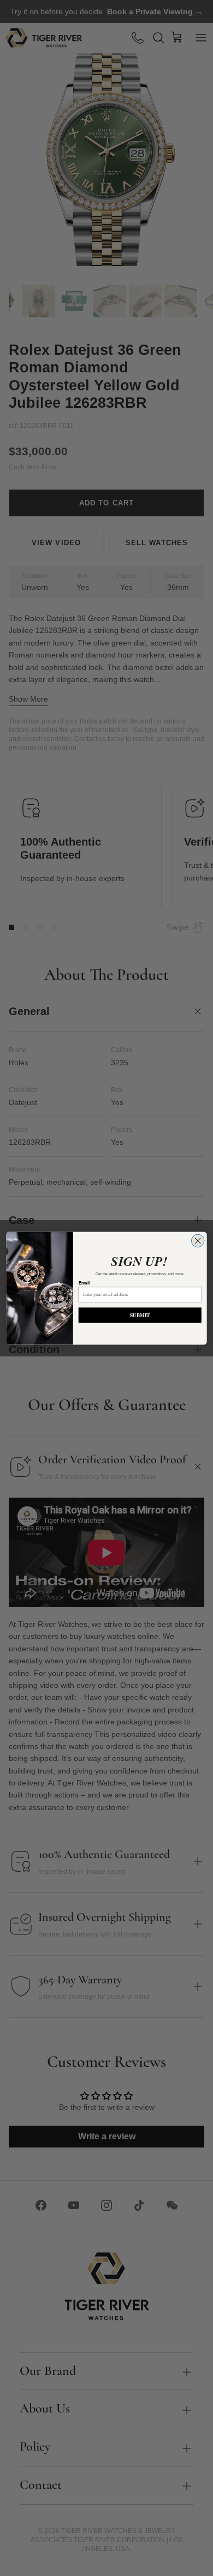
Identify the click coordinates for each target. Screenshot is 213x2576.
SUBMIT (140, 1315)
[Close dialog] (198, 1241)
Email (84, 1283)
